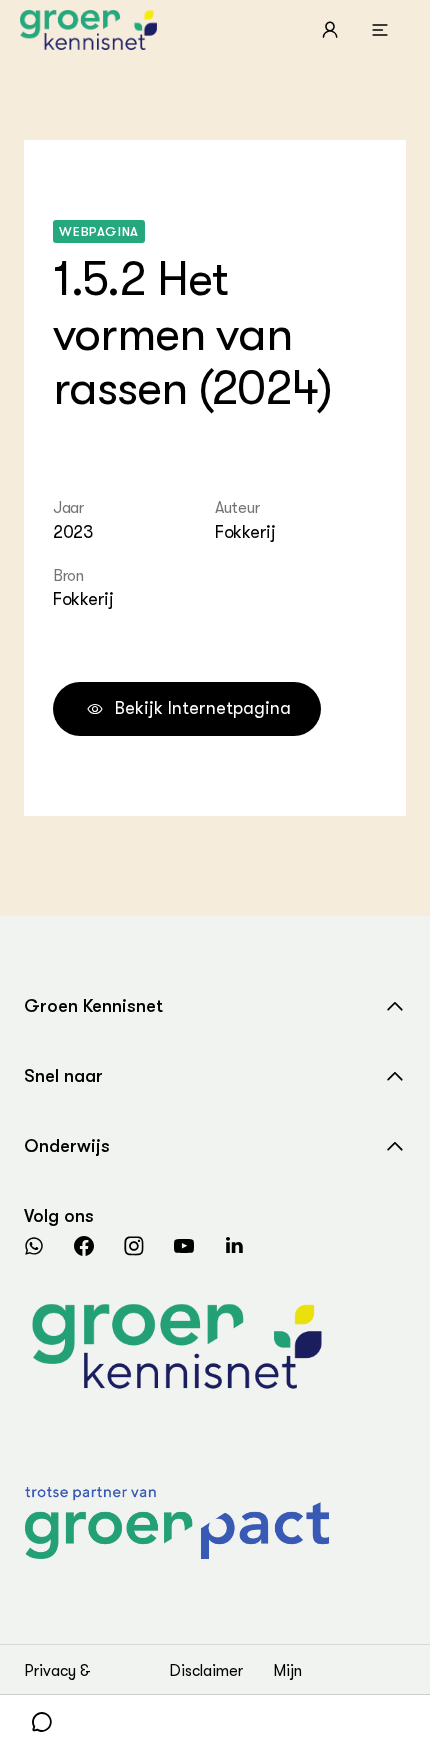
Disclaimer (206, 1671)
